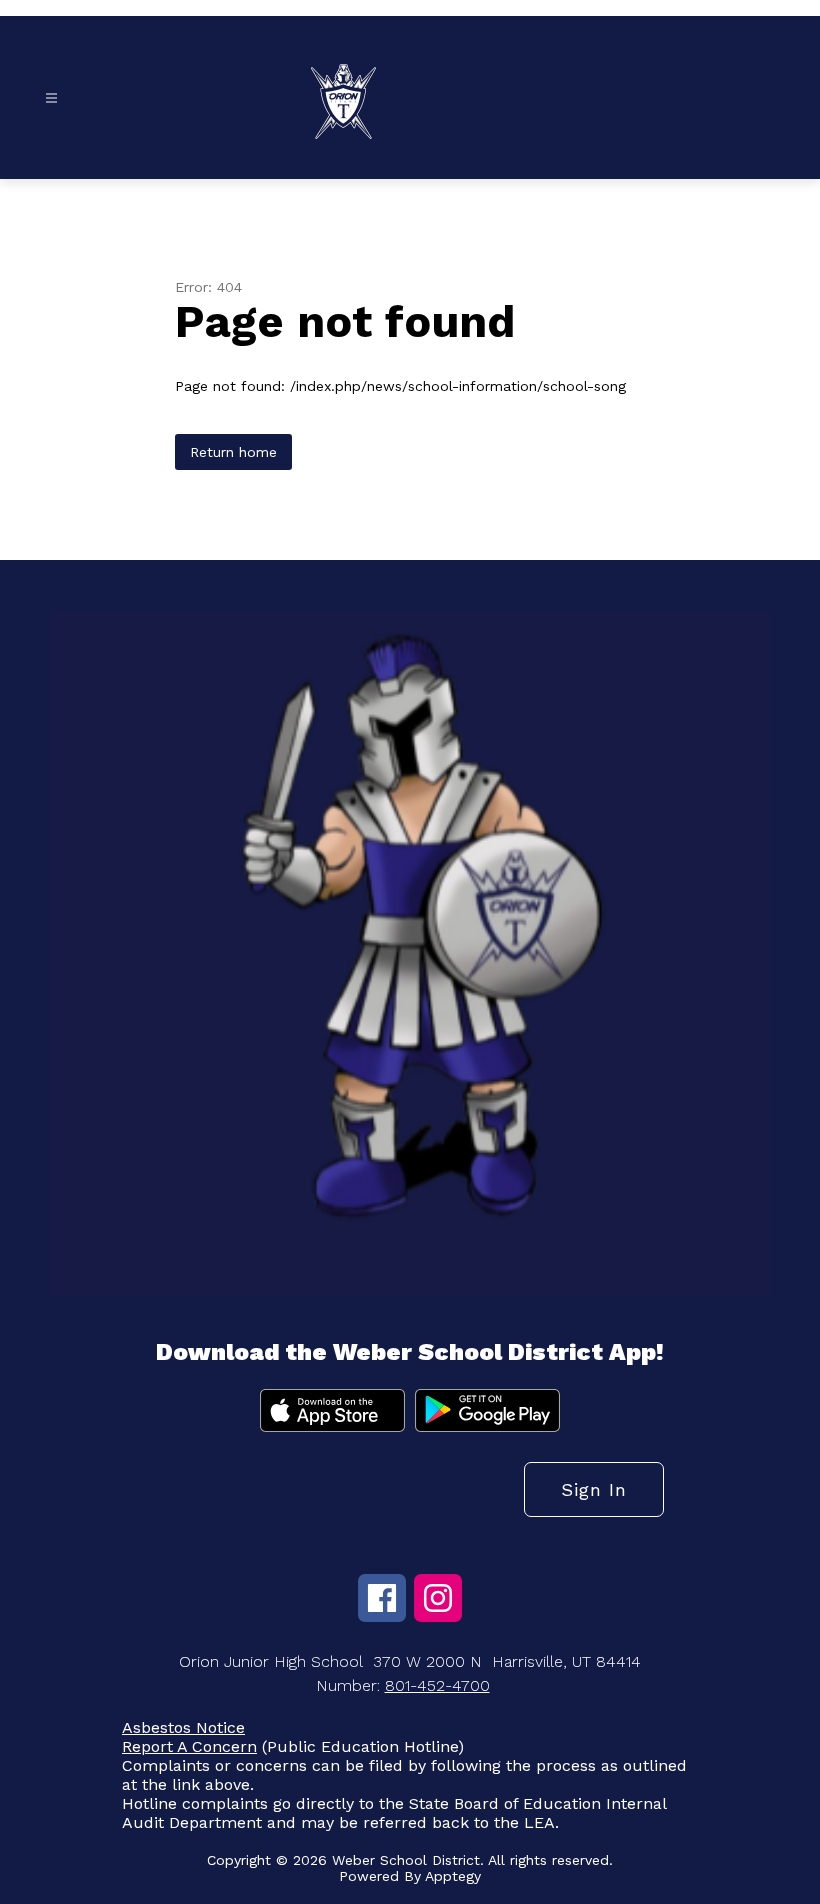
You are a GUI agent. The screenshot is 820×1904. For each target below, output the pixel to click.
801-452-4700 (437, 1685)
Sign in (594, 1489)
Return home (233, 452)
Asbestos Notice (183, 1727)
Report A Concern (189, 1746)
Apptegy (453, 1876)
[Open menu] (51, 98)
